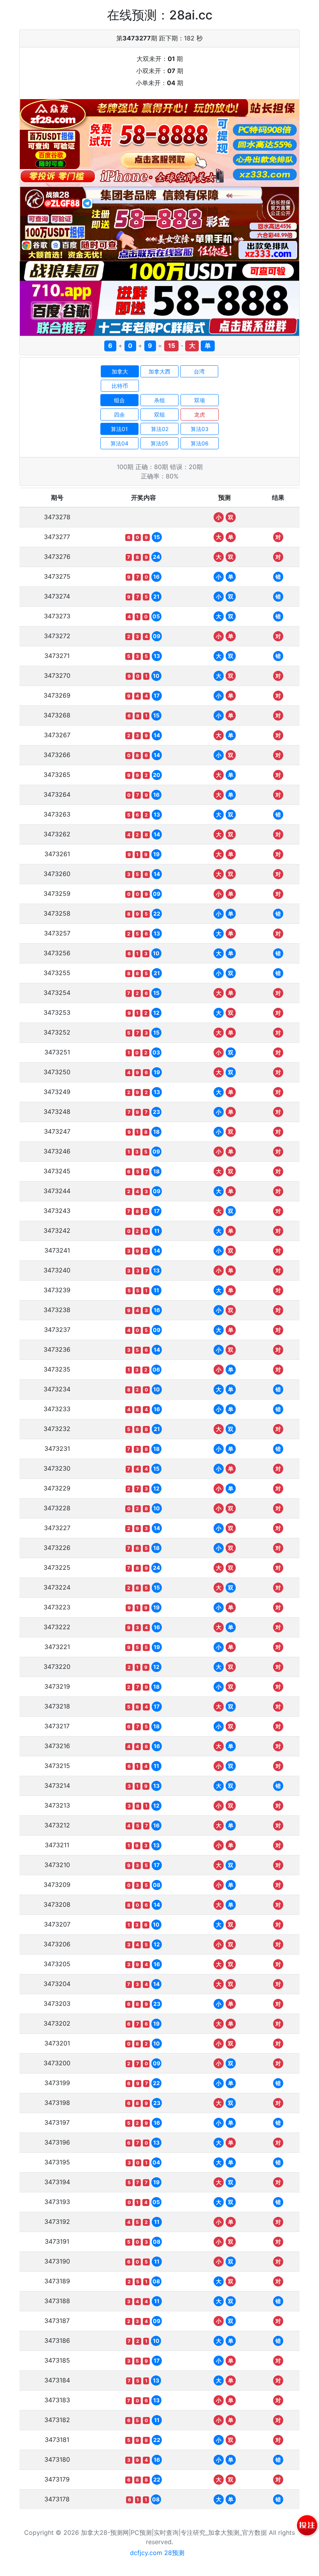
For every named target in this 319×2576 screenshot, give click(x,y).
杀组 (159, 400)
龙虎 (200, 414)
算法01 (119, 429)
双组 (159, 414)
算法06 (200, 443)
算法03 (200, 429)
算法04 (119, 443)
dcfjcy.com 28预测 (157, 2553)
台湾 (199, 371)
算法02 (160, 429)
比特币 (120, 386)
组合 (119, 400)
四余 (119, 414)
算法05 (159, 443)
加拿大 (120, 371)
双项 (200, 400)
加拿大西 (159, 371)
